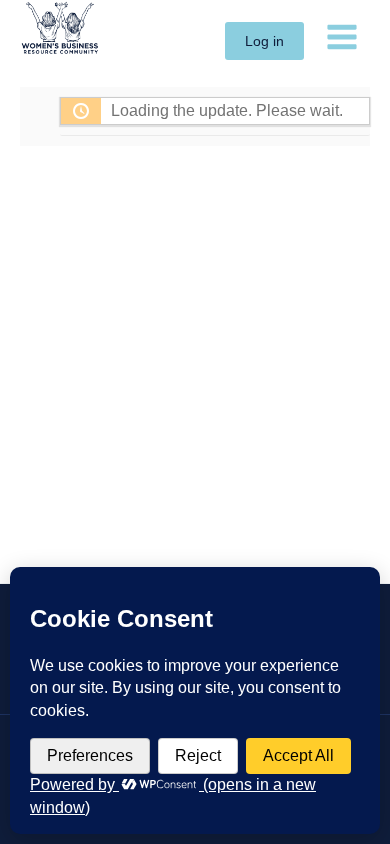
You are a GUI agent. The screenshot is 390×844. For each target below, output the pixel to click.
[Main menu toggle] (342, 36)
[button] (264, 41)
